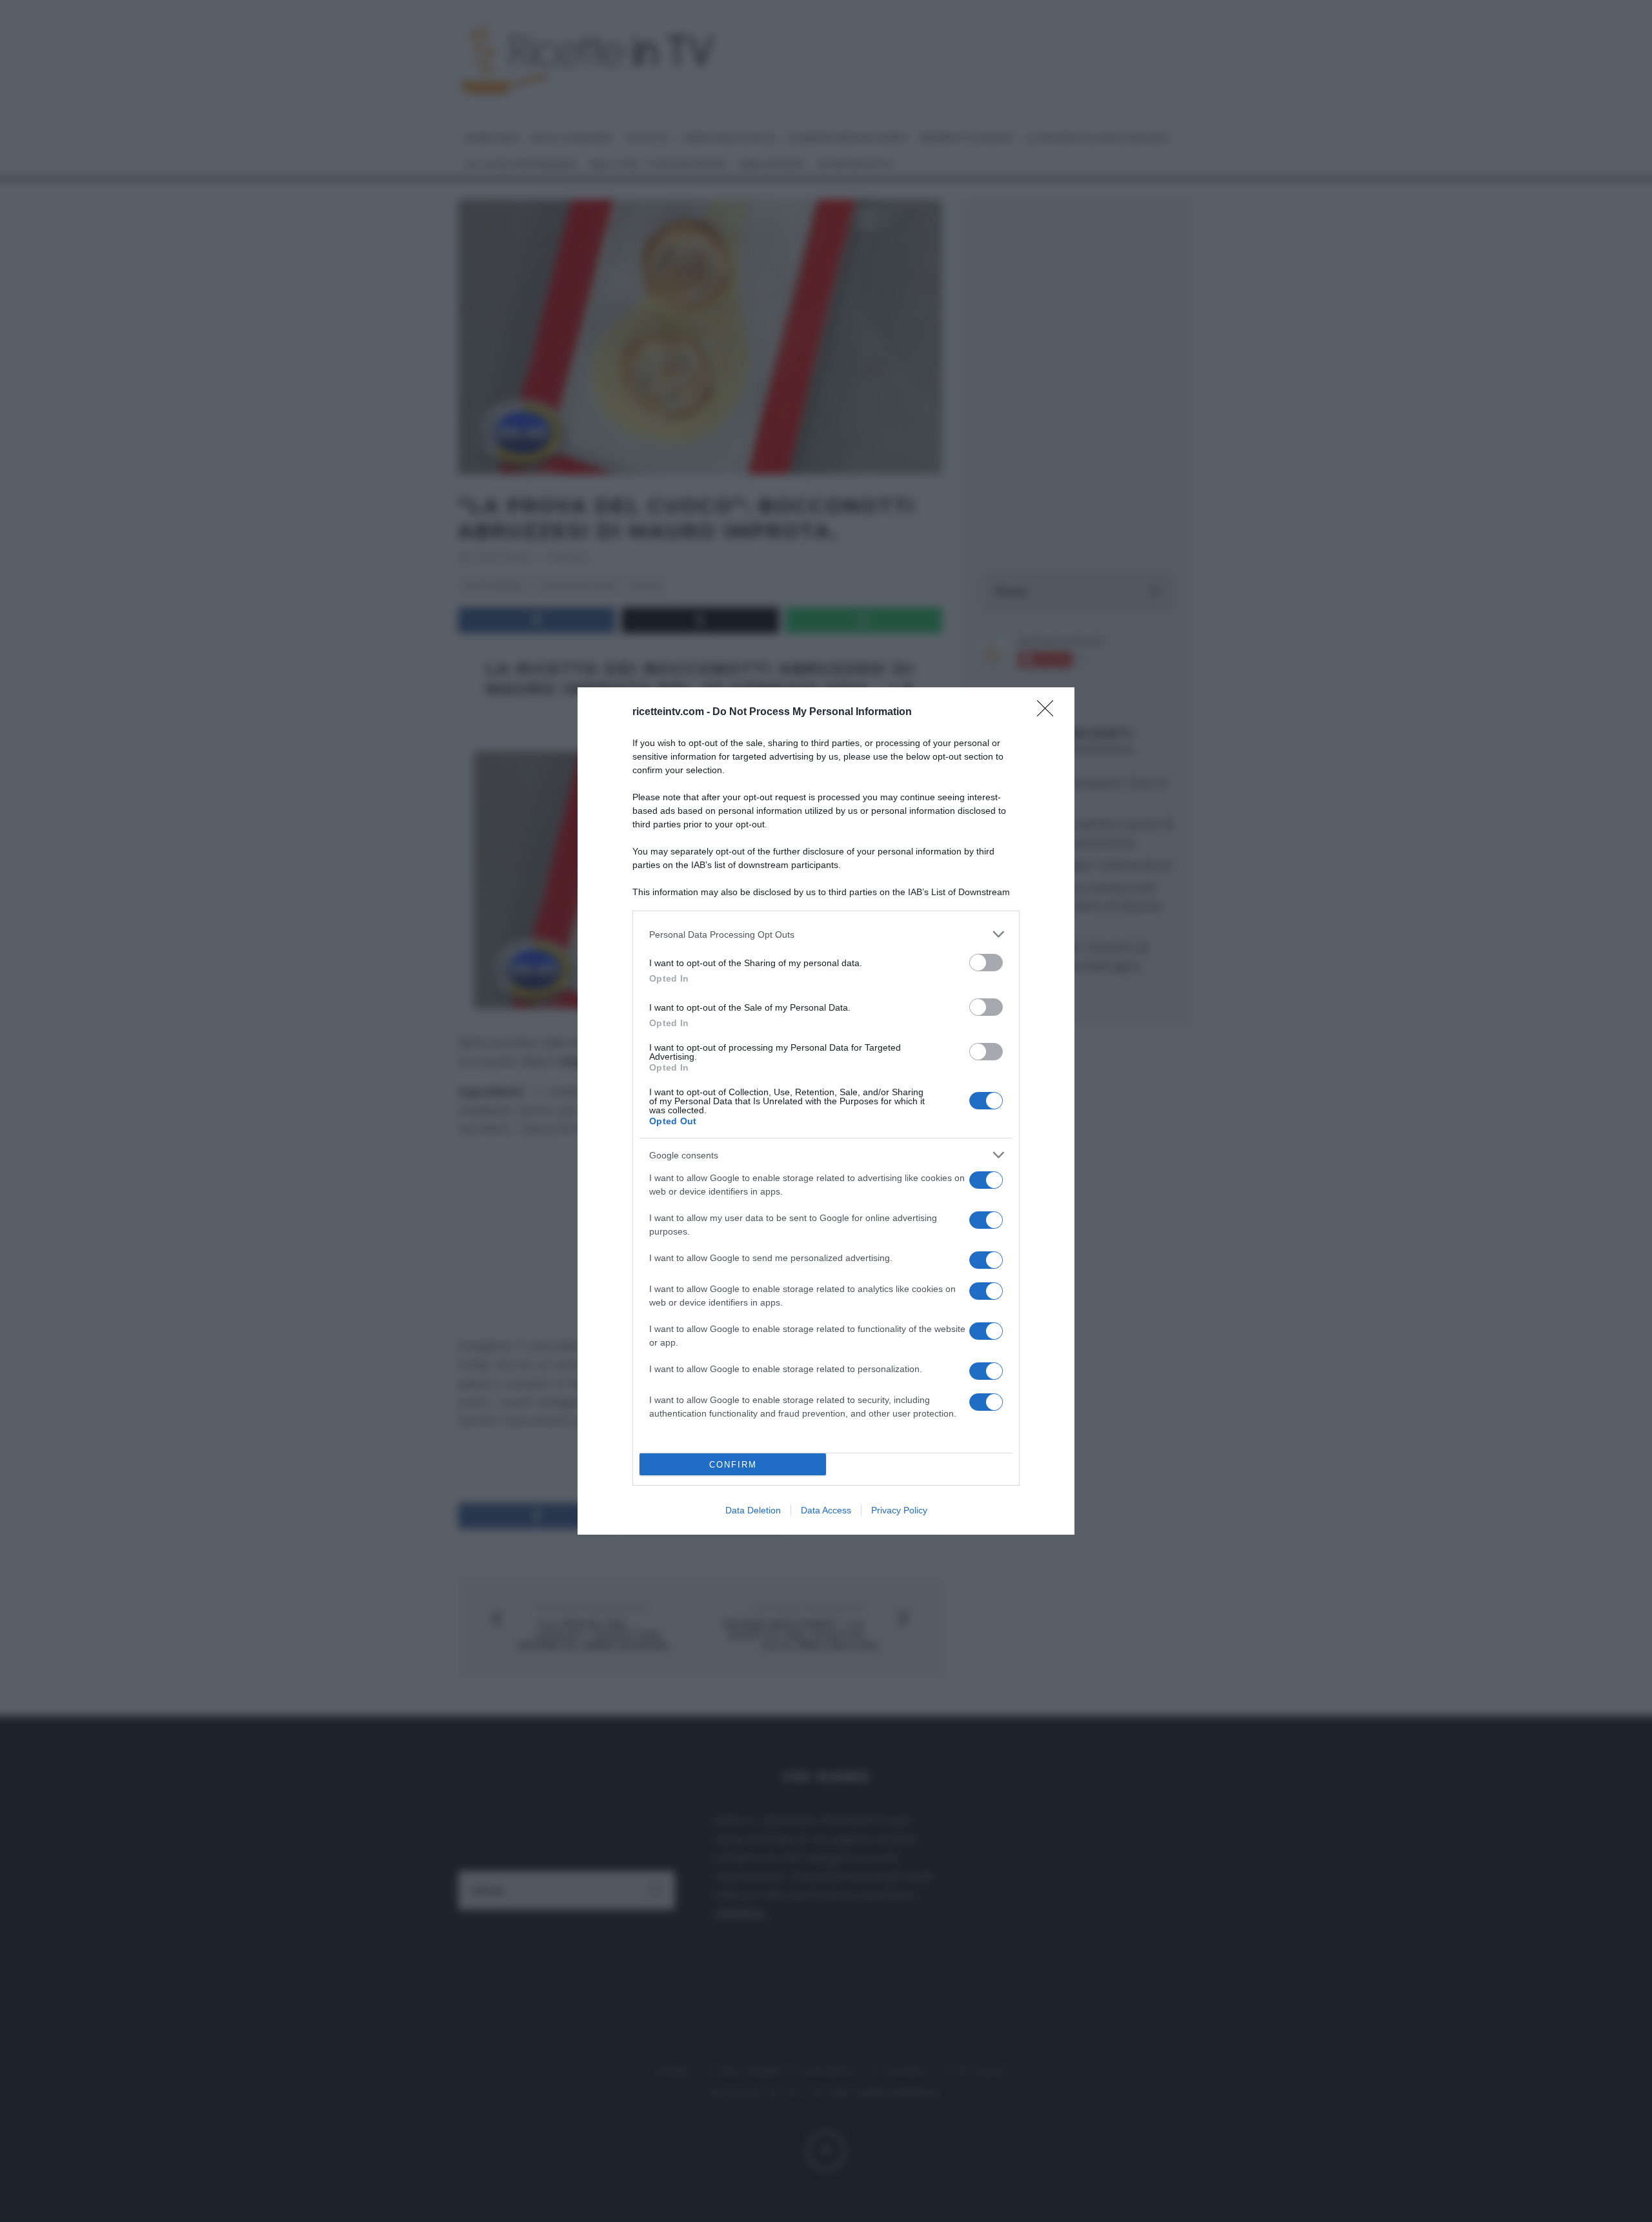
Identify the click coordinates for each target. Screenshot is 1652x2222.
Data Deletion (753, 1510)
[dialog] (826, 1111)
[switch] (986, 963)
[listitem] (826, 934)
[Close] (1049, 712)
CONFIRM (733, 1465)
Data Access (826, 1510)
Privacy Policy (899, 1510)
